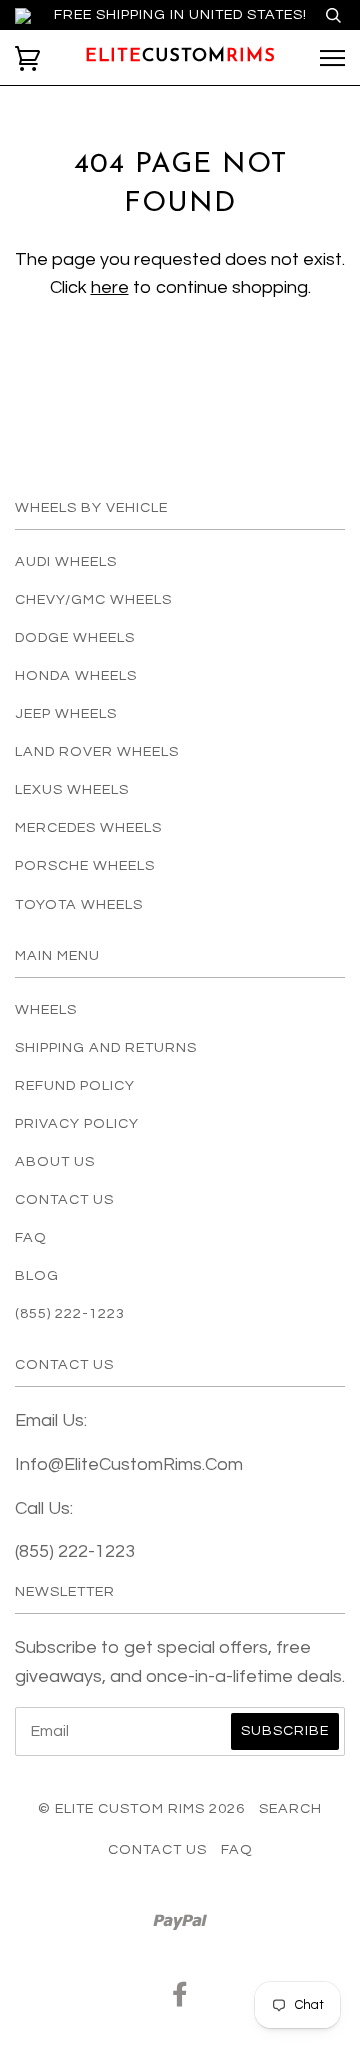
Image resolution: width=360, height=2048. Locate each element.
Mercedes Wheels (88, 827)
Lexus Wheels (72, 789)
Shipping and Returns (106, 1047)
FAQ (31, 1237)
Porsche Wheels (85, 865)
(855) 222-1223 (70, 1313)
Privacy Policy (77, 1123)
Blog (37, 1275)
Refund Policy (75, 1085)
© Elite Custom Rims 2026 (141, 1808)
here (110, 287)
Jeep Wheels (66, 713)
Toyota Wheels (79, 904)
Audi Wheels (66, 561)
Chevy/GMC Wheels (93, 599)
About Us (55, 1161)
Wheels (46, 1009)
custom (180, 57)
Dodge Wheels (75, 637)
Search (290, 1808)
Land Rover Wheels (97, 751)
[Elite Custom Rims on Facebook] (180, 1999)
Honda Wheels (76, 675)
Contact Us (64, 1199)
